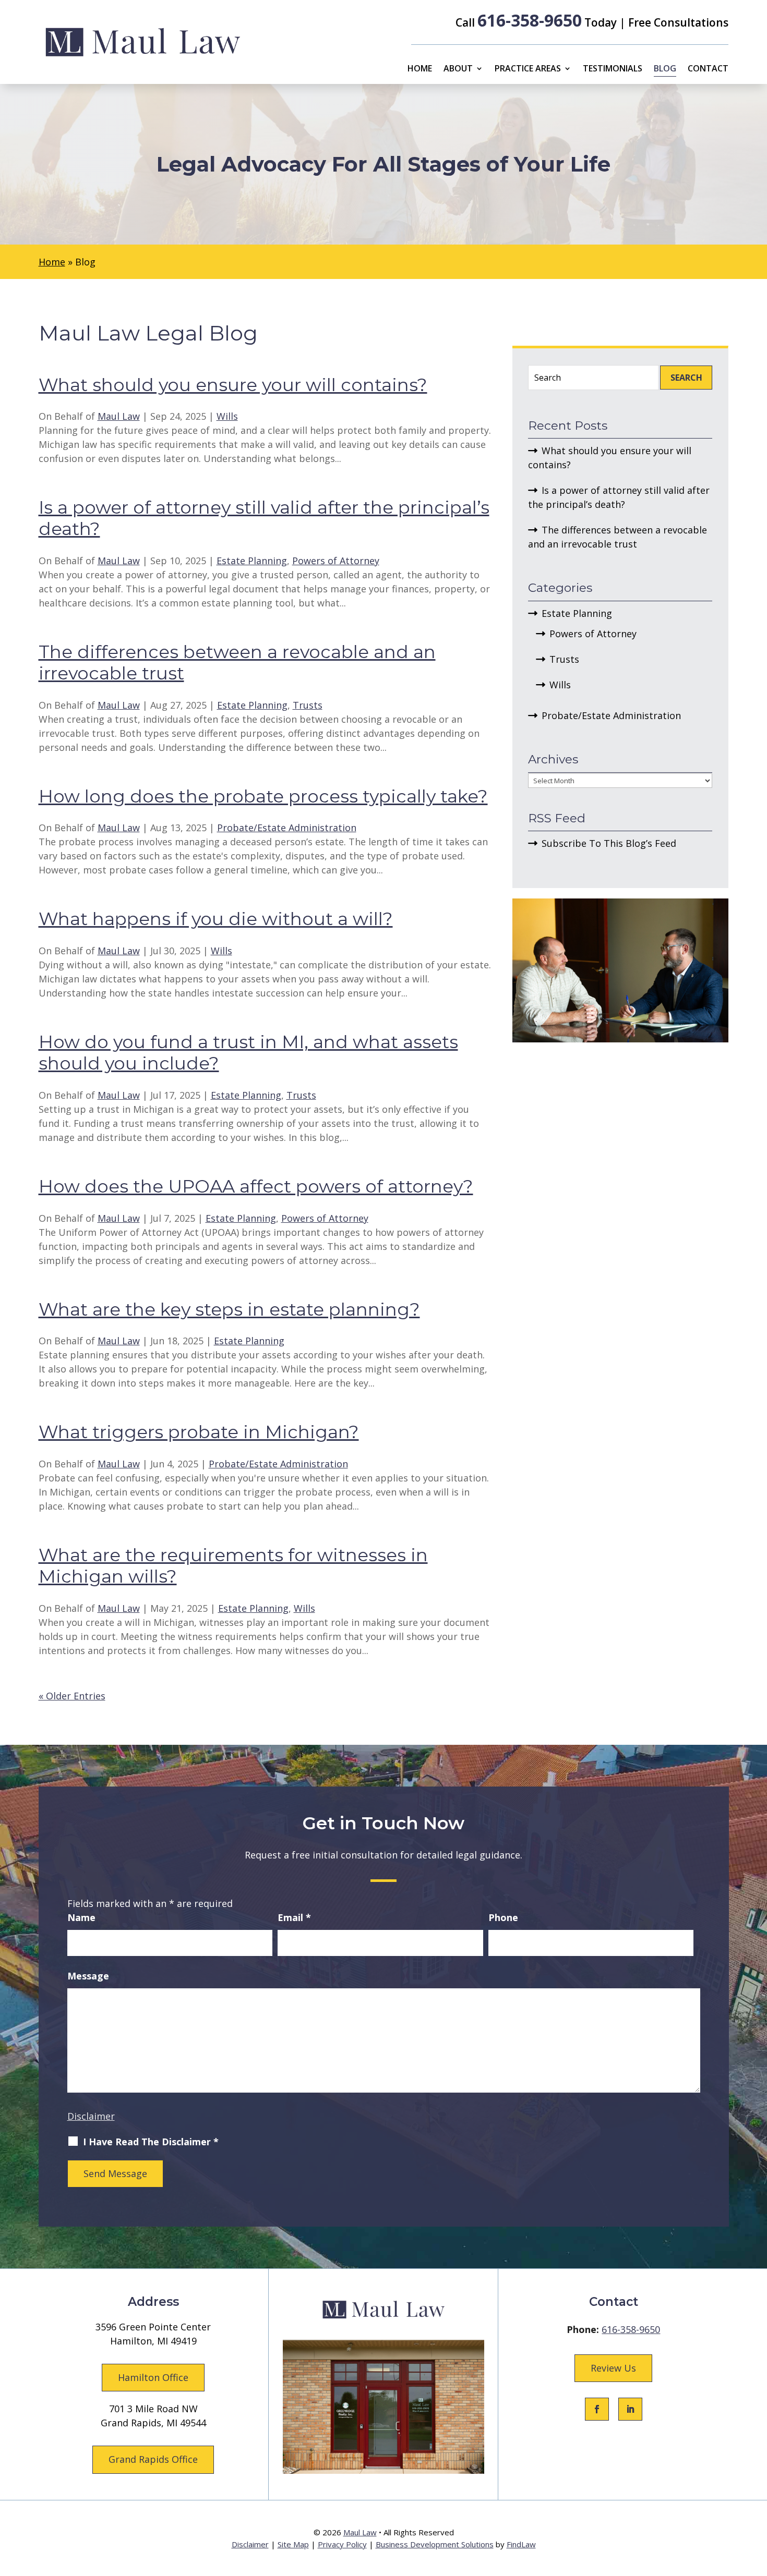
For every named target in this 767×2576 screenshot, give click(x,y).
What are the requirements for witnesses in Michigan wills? (233, 1566)
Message (88, 1976)
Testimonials (613, 69)
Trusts (308, 705)
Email (294, 1917)
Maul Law (119, 416)
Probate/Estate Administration (287, 828)
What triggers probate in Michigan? (199, 1432)
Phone (503, 1917)
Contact (708, 69)
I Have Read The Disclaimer (151, 2142)
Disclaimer (91, 2116)
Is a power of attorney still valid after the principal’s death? (264, 518)
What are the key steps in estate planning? (229, 1309)
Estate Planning (252, 561)
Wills (227, 416)
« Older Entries (72, 1696)
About (458, 69)
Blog (665, 69)
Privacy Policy (342, 2544)
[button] (757, 2500)
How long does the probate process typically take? (263, 796)
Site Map (293, 2544)
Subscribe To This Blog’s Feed (609, 843)
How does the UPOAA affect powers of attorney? (256, 1186)
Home (420, 69)
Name (81, 1917)
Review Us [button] (613, 2368)
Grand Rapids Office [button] (153, 2459)
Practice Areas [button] (528, 69)
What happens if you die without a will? (216, 919)
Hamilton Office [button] (153, 2377)
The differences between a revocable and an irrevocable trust (237, 663)
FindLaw (521, 2544)
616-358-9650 (530, 20)
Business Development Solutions (435, 2544)
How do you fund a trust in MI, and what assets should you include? (248, 1053)
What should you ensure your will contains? (233, 385)
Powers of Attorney (336, 561)
